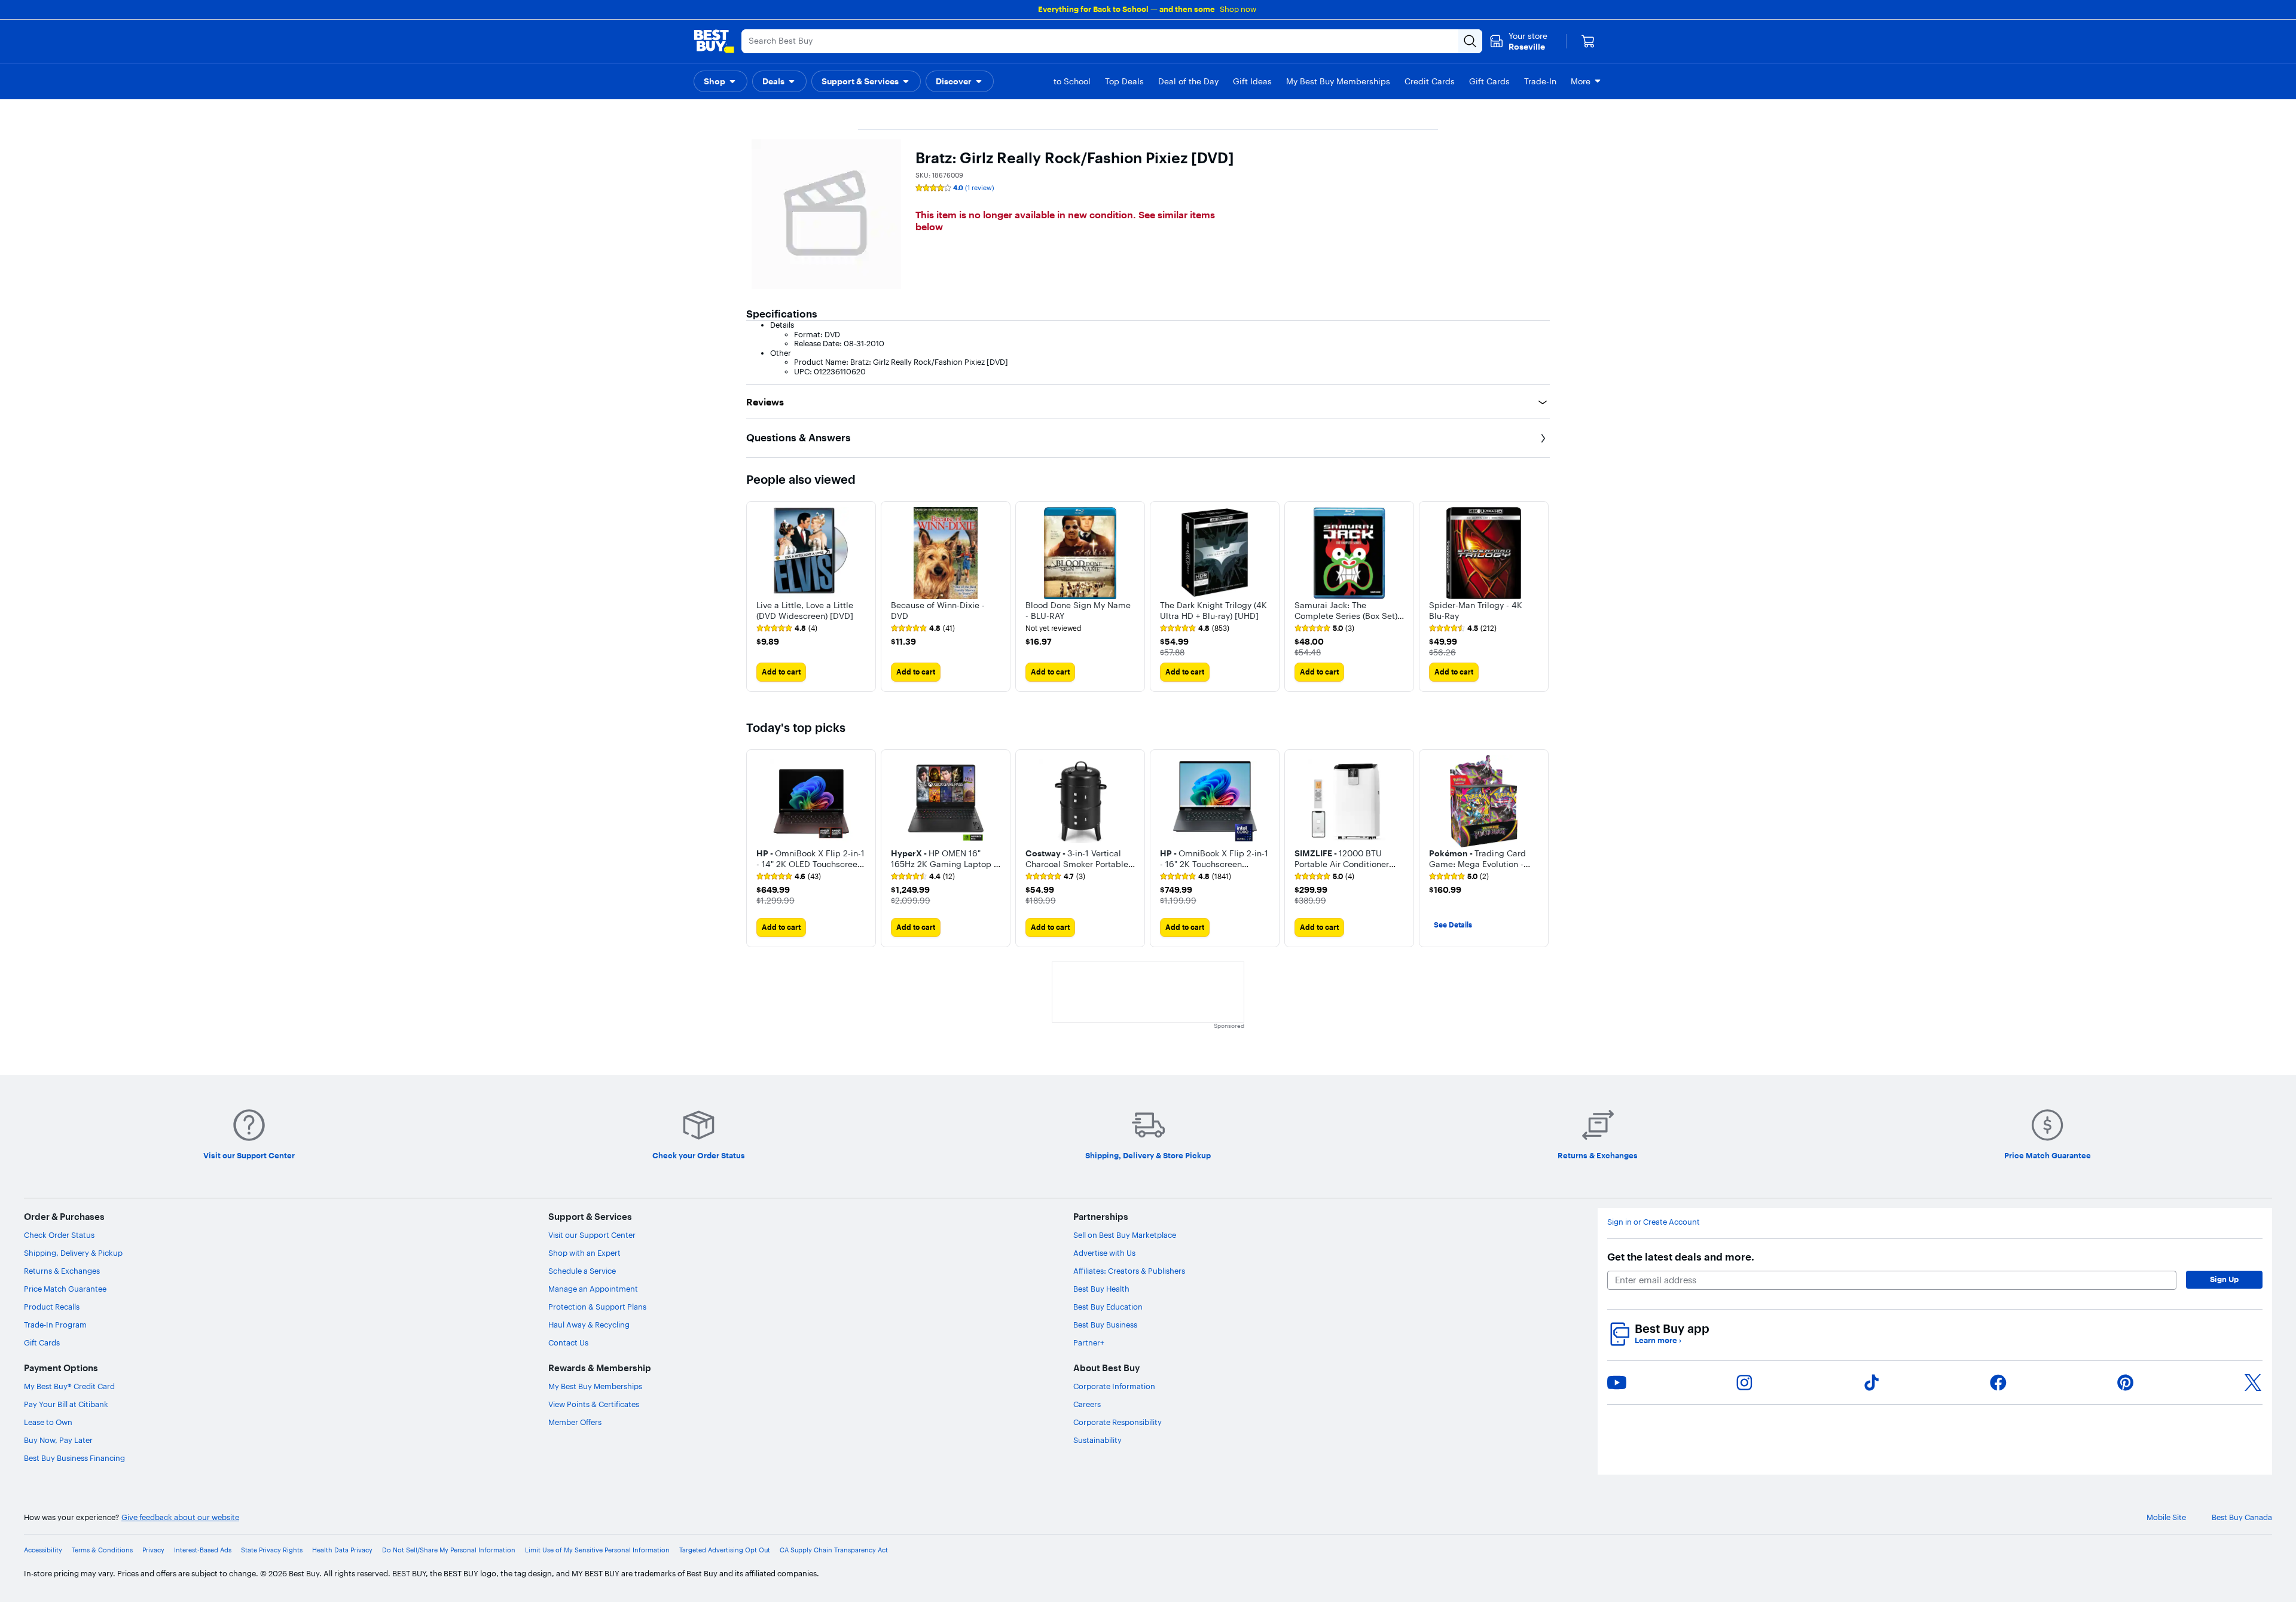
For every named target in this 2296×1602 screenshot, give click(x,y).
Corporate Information (1114, 1386)
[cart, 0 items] (1588, 41)
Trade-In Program (55, 1325)
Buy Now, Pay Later (58, 1440)
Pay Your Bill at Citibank (66, 1404)
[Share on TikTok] (1871, 1383)
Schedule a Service (582, 1271)
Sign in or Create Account (1654, 1222)
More (1581, 81)
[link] (787, 628)
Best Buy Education (1108, 1307)
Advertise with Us (1104, 1253)
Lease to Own (48, 1422)
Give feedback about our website (180, 1517)
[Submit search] (1470, 41)
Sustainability (1097, 1440)
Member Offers (575, 1422)
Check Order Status (59, 1235)
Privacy (153, 1550)
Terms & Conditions (102, 1550)
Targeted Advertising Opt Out (725, 1550)
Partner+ (1089, 1342)
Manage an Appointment (593, 1289)
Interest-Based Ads (203, 1550)
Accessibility (43, 1550)
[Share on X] (2253, 1383)
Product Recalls (52, 1307)
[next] (1540, 596)
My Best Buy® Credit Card (69, 1386)
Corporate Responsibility (1118, 1422)
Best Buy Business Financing (74, 1458)
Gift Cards (42, 1342)
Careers (1087, 1404)
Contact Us (568, 1342)
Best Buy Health (1101, 1289)
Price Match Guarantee (65, 1289)
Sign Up (2224, 1279)
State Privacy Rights (272, 1550)
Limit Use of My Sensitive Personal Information (597, 1550)
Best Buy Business (1105, 1325)
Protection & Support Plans (597, 1307)
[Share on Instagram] (1744, 1383)
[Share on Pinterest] (2126, 1383)
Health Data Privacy (342, 1550)
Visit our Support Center (592, 1235)
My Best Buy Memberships (595, 1386)
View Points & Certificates (594, 1404)
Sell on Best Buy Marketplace (1125, 1235)
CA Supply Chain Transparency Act (834, 1550)
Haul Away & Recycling (589, 1325)
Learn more (1658, 1340)
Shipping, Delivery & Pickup (73, 1253)
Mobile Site (2166, 1517)
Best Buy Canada (2242, 1517)
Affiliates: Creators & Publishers (1129, 1271)
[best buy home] (714, 41)
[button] (720, 81)
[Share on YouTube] (1617, 1383)
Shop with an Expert (584, 1253)
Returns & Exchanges (62, 1271)
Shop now (1238, 9)
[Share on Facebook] (1998, 1383)
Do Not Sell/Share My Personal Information (449, 1550)
